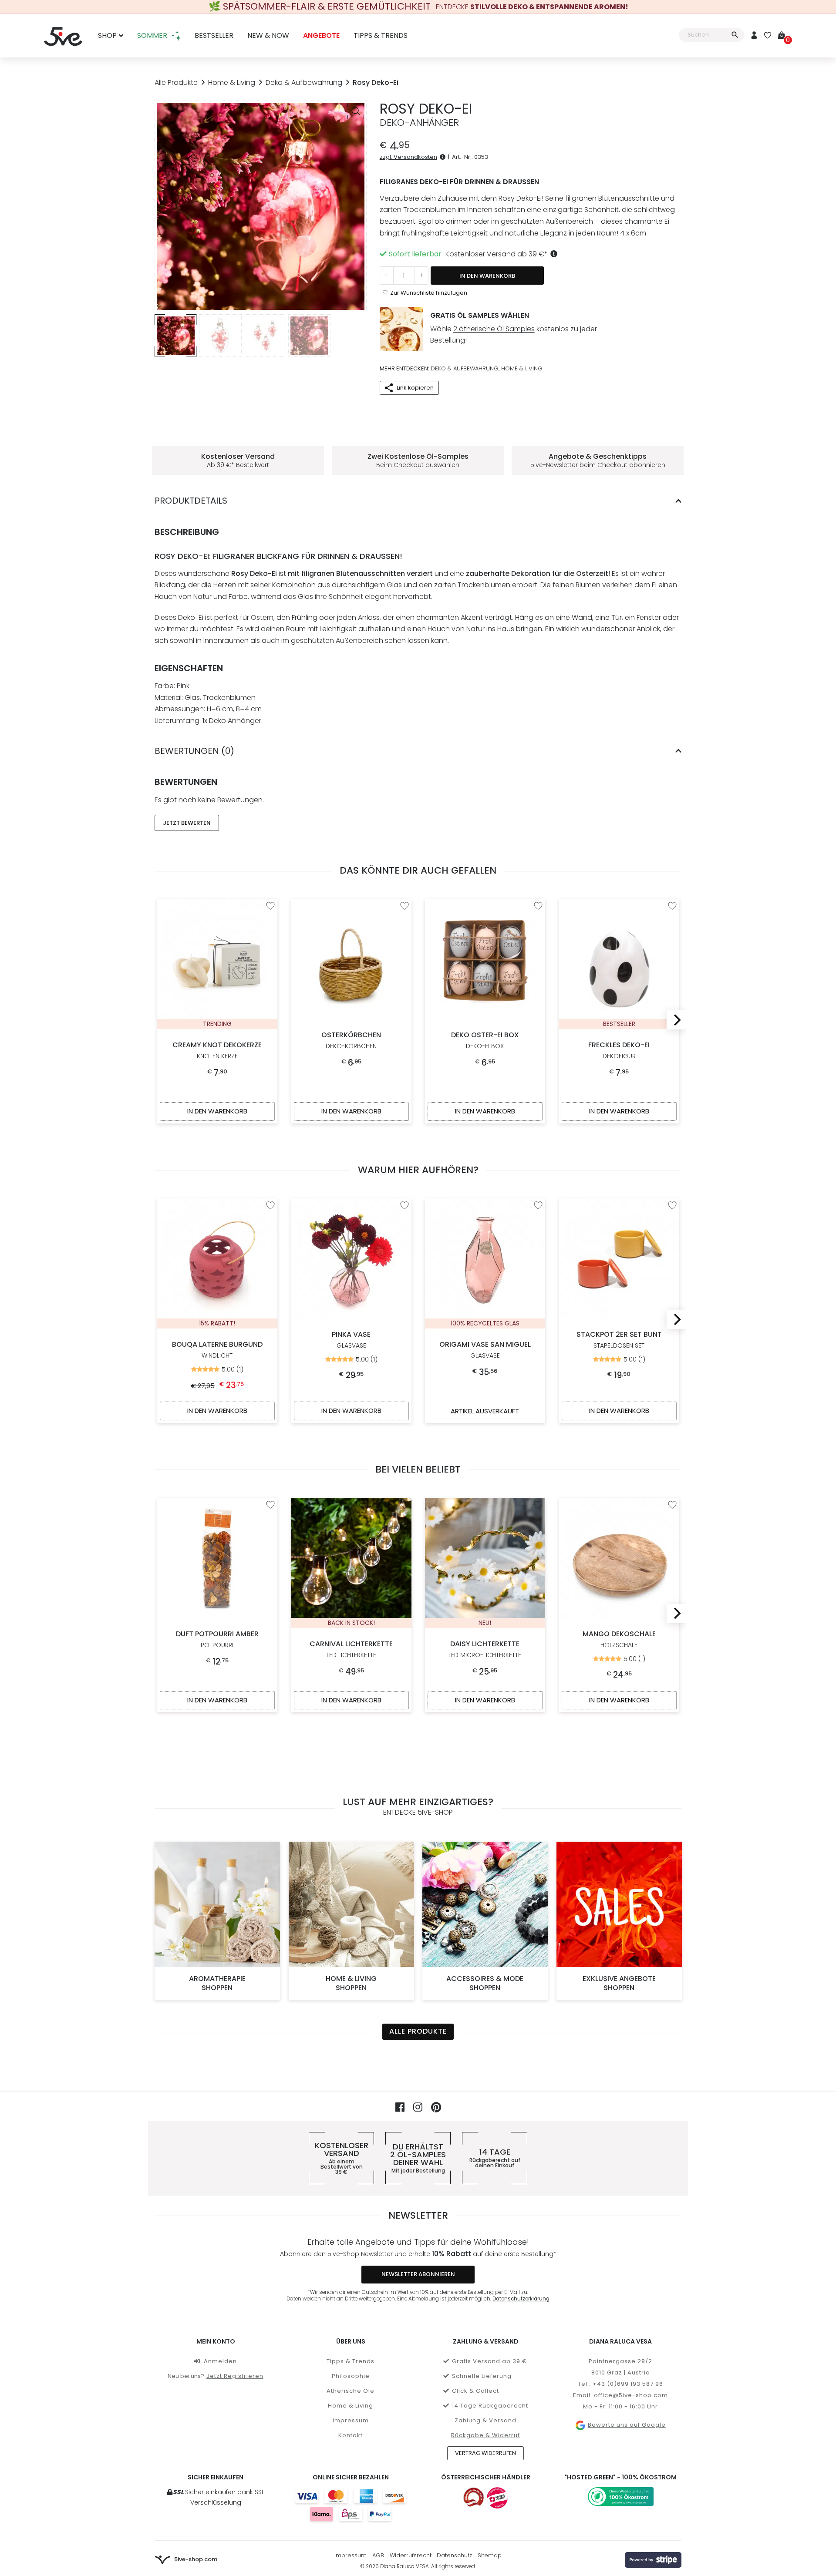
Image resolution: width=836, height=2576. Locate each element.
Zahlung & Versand (485, 2420)
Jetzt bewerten (187, 823)
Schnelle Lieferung (482, 2376)
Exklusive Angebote (619, 1983)
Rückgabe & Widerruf (485, 2435)
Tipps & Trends (381, 36)
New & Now (268, 36)
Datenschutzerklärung (521, 2299)
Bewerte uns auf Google (627, 2425)
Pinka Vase (351, 1340)
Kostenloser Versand (342, 2158)
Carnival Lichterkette (351, 1649)
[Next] (675, 1020)
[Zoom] (356, 111)
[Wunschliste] (768, 36)
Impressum (351, 2420)
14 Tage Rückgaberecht (490, 2406)
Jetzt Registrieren (235, 2376)
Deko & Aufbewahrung (304, 82)
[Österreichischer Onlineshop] (474, 2498)
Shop (107, 36)
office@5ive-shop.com (631, 2395)
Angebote (321, 36)
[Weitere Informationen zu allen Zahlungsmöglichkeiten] (351, 2505)
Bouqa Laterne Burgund (217, 1350)
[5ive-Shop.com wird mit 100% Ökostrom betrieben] (621, 2497)
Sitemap (490, 2555)
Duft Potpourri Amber (217, 1639)
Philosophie (351, 2376)
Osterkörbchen (351, 1040)
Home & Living (232, 82)
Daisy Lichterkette (485, 1649)
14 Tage (495, 2158)
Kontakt (351, 2435)
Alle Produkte (176, 82)
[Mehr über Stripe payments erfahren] (653, 2560)
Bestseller (214, 36)
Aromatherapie (217, 1983)
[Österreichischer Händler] (497, 2498)
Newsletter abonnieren (418, 2274)
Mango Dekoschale (619, 1639)
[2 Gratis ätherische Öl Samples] (401, 329)
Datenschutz (454, 2555)
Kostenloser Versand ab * (497, 254)
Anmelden (220, 2361)
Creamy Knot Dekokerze (217, 1051)
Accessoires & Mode (485, 1983)
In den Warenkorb (487, 276)
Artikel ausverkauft (485, 1411)
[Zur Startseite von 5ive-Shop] (63, 36)
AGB (378, 2555)
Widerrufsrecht (411, 2555)
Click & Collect (475, 2391)
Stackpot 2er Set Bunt (619, 1340)
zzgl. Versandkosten (408, 157)
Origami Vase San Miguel (485, 1350)
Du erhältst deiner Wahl (418, 2158)
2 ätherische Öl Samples (494, 329)
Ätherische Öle (351, 2391)
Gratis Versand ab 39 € (490, 2361)
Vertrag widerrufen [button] (485, 2453)
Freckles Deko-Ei (619, 1051)
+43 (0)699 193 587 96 (628, 2384)
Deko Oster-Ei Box (485, 1040)
